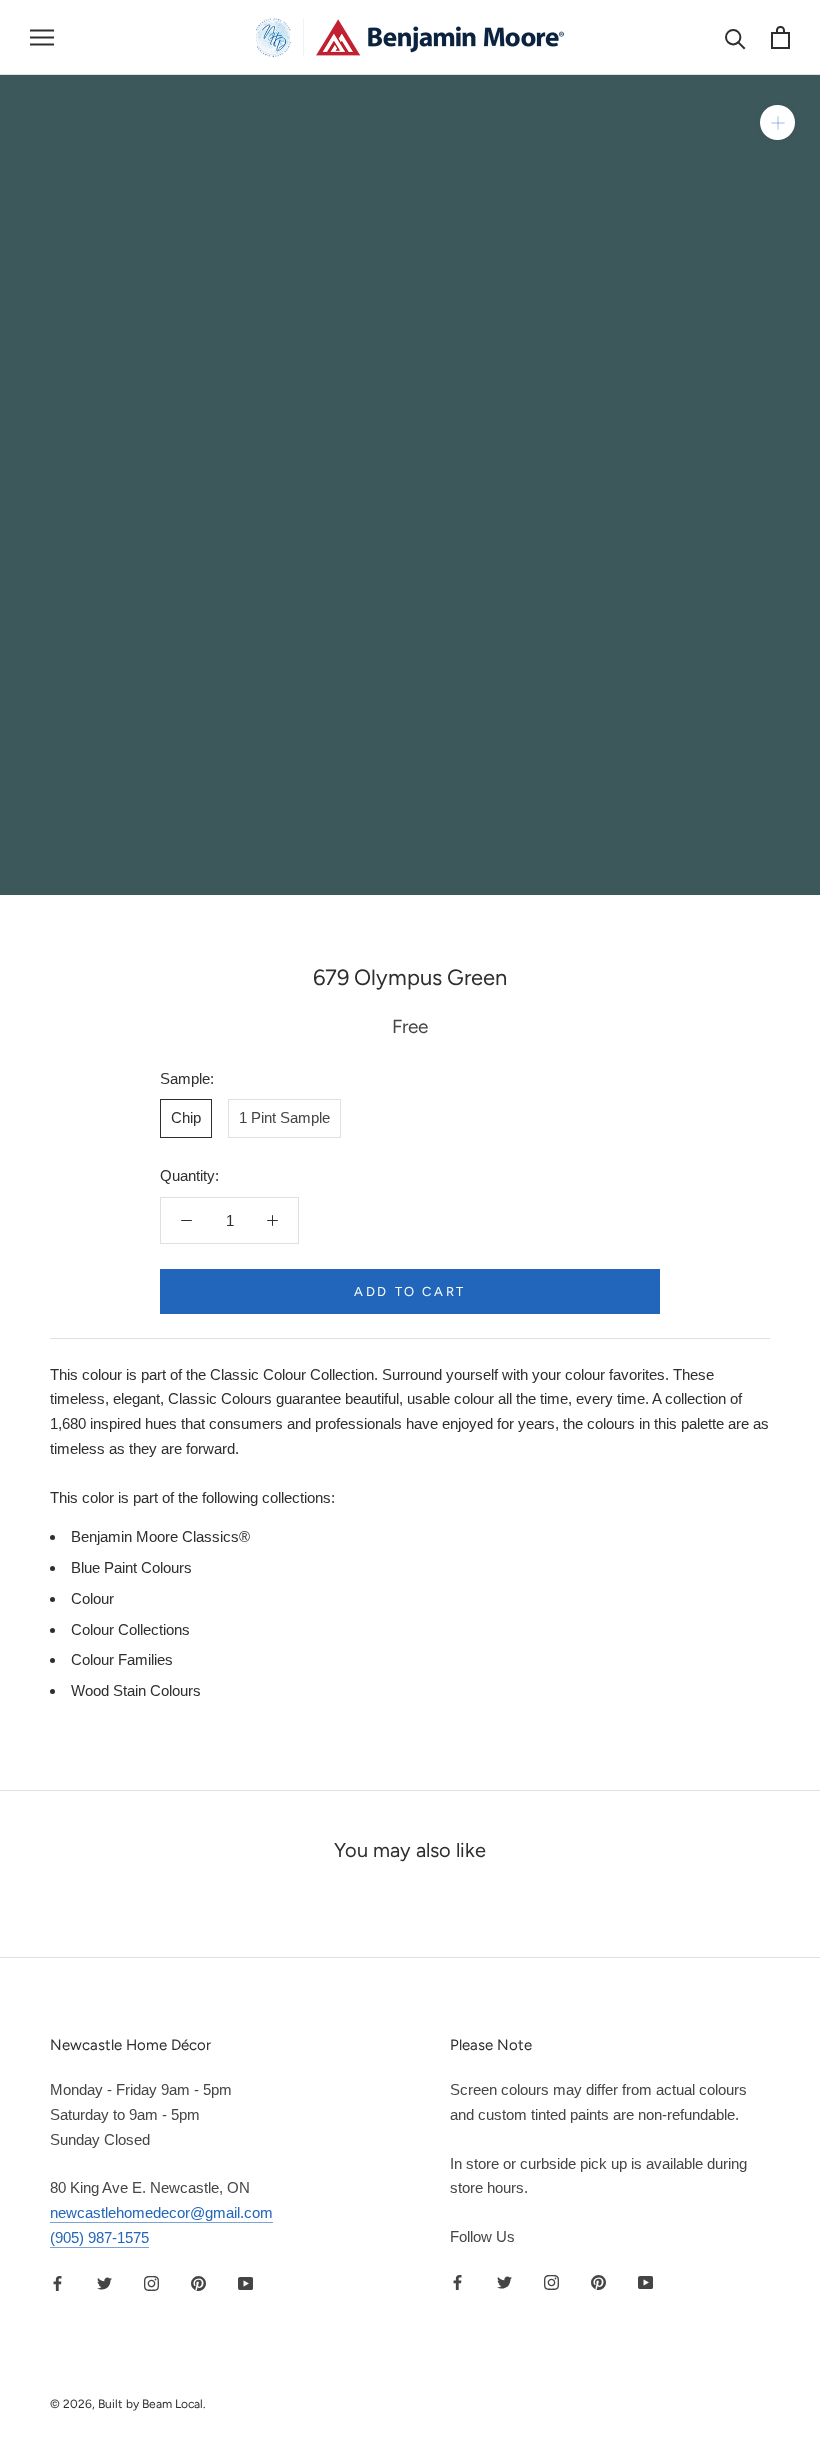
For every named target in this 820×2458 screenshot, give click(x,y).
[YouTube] (245, 2283)
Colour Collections (130, 1629)
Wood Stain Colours (136, 1690)
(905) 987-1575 (99, 2237)
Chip (186, 1117)
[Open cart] (780, 37)
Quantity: (189, 1175)
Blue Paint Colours (131, 1567)
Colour (92, 1598)
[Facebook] (57, 2283)
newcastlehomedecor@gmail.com (161, 2212)
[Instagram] (151, 2283)
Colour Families (122, 1659)
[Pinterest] (198, 2283)
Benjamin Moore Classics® (160, 1536)
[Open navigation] (42, 38)
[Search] (735, 37)
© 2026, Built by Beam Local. (128, 2404)
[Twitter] (104, 2283)
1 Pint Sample (284, 1117)
